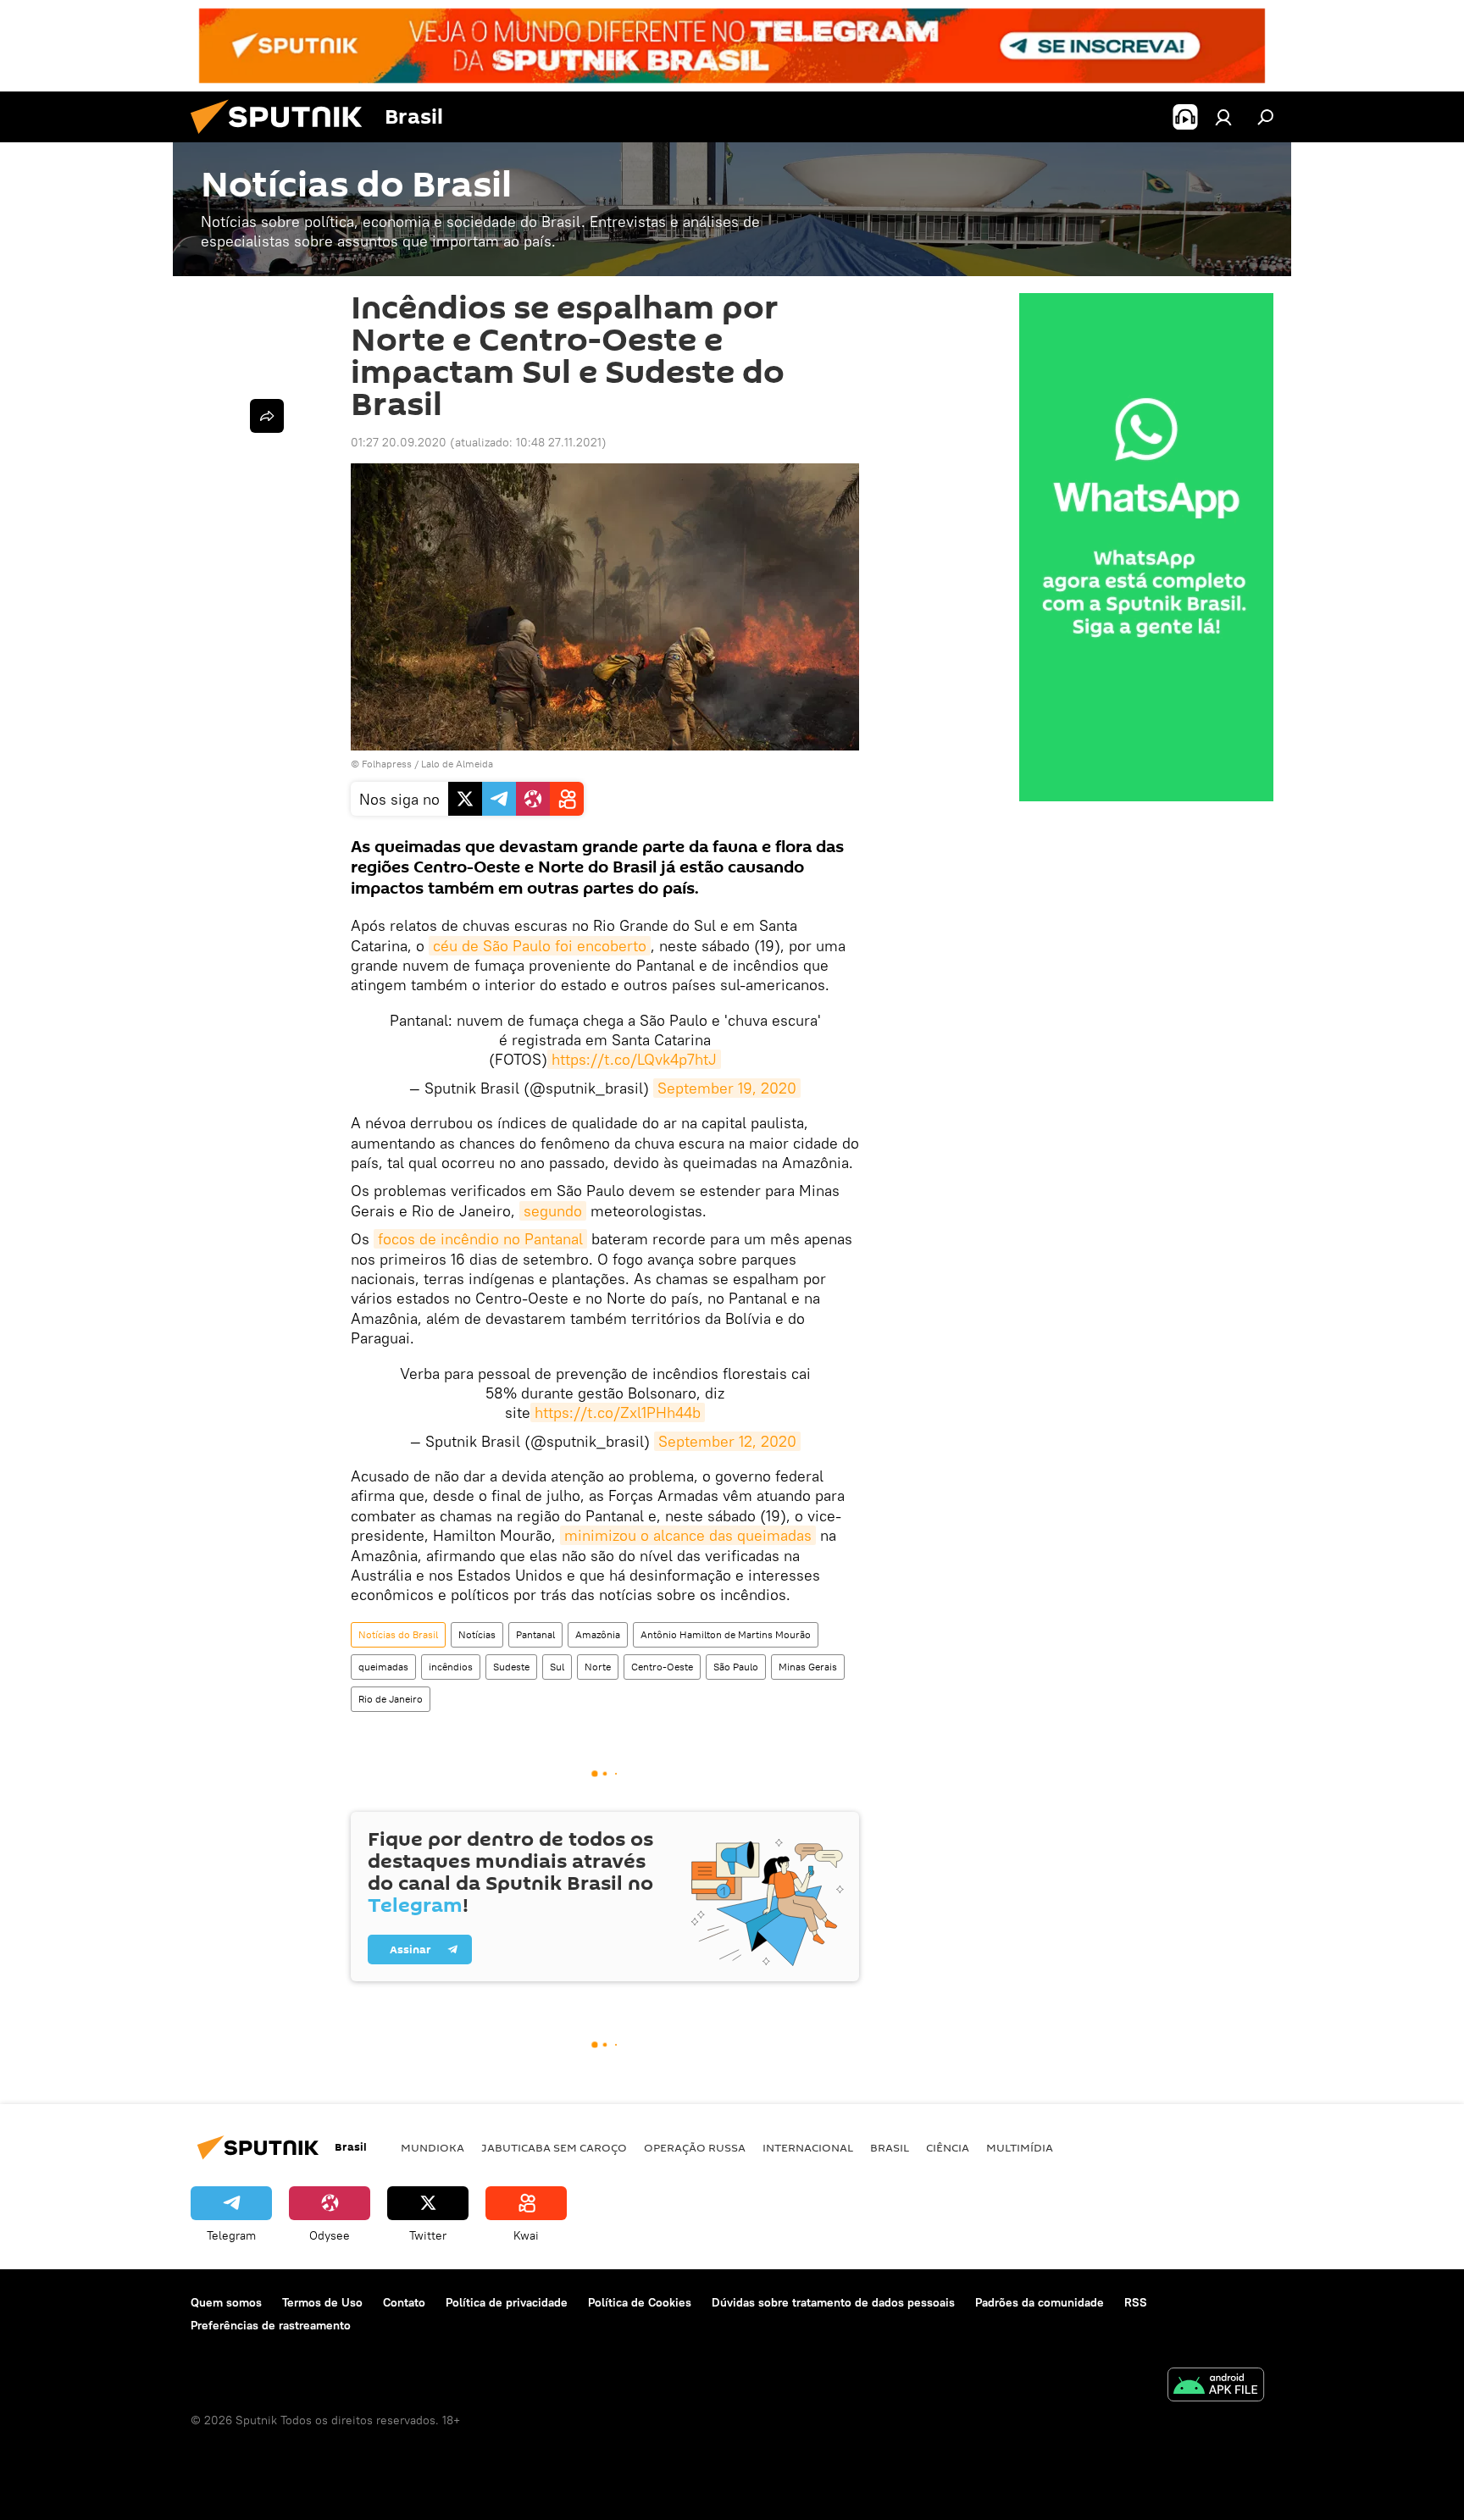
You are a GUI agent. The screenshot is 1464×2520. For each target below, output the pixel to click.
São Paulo (736, 1667)
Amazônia (598, 1634)
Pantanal (535, 1634)
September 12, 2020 (727, 1441)
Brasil (890, 2147)
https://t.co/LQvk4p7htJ (634, 1059)
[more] (267, 416)
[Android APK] (1216, 2387)
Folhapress (387, 764)
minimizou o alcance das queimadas (688, 1535)
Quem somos (226, 2302)
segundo (553, 1211)
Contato (404, 2302)
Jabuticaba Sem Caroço (554, 2147)
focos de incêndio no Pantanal (480, 1239)
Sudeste (511, 1667)
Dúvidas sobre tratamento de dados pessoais (833, 2302)
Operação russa (695, 2147)
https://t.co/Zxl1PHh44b (618, 1412)
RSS (1136, 2302)
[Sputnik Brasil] (283, 138)
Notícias (477, 1634)
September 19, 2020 (727, 1088)
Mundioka (433, 2147)
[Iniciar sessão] (1223, 117)
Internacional (808, 2147)
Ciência (948, 2147)
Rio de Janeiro (391, 1699)
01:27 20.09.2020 (399, 442)
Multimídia (1020, 2147)
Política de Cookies (640, 2302)
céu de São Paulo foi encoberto (540, 946)
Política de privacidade (507, 2302)
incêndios (451, 1667)
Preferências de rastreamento (271, 2325)
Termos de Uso (322, 2302)
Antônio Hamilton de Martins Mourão (726, 1634)
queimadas (383, 1667)
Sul (557, 1667)
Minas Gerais (808, 1667)
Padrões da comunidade (1040, 2302)
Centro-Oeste (662, 1667)
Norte (598, 1667)
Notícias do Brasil (398, 1634)
